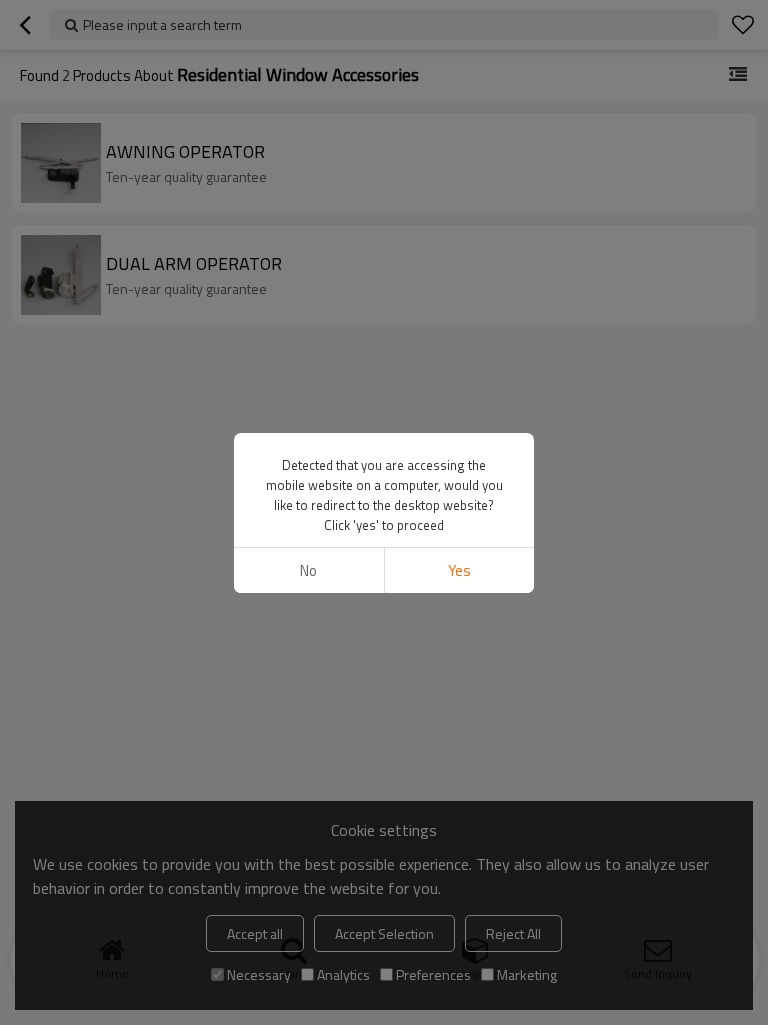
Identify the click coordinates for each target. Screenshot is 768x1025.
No (308, 570)
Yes (459, 570)
